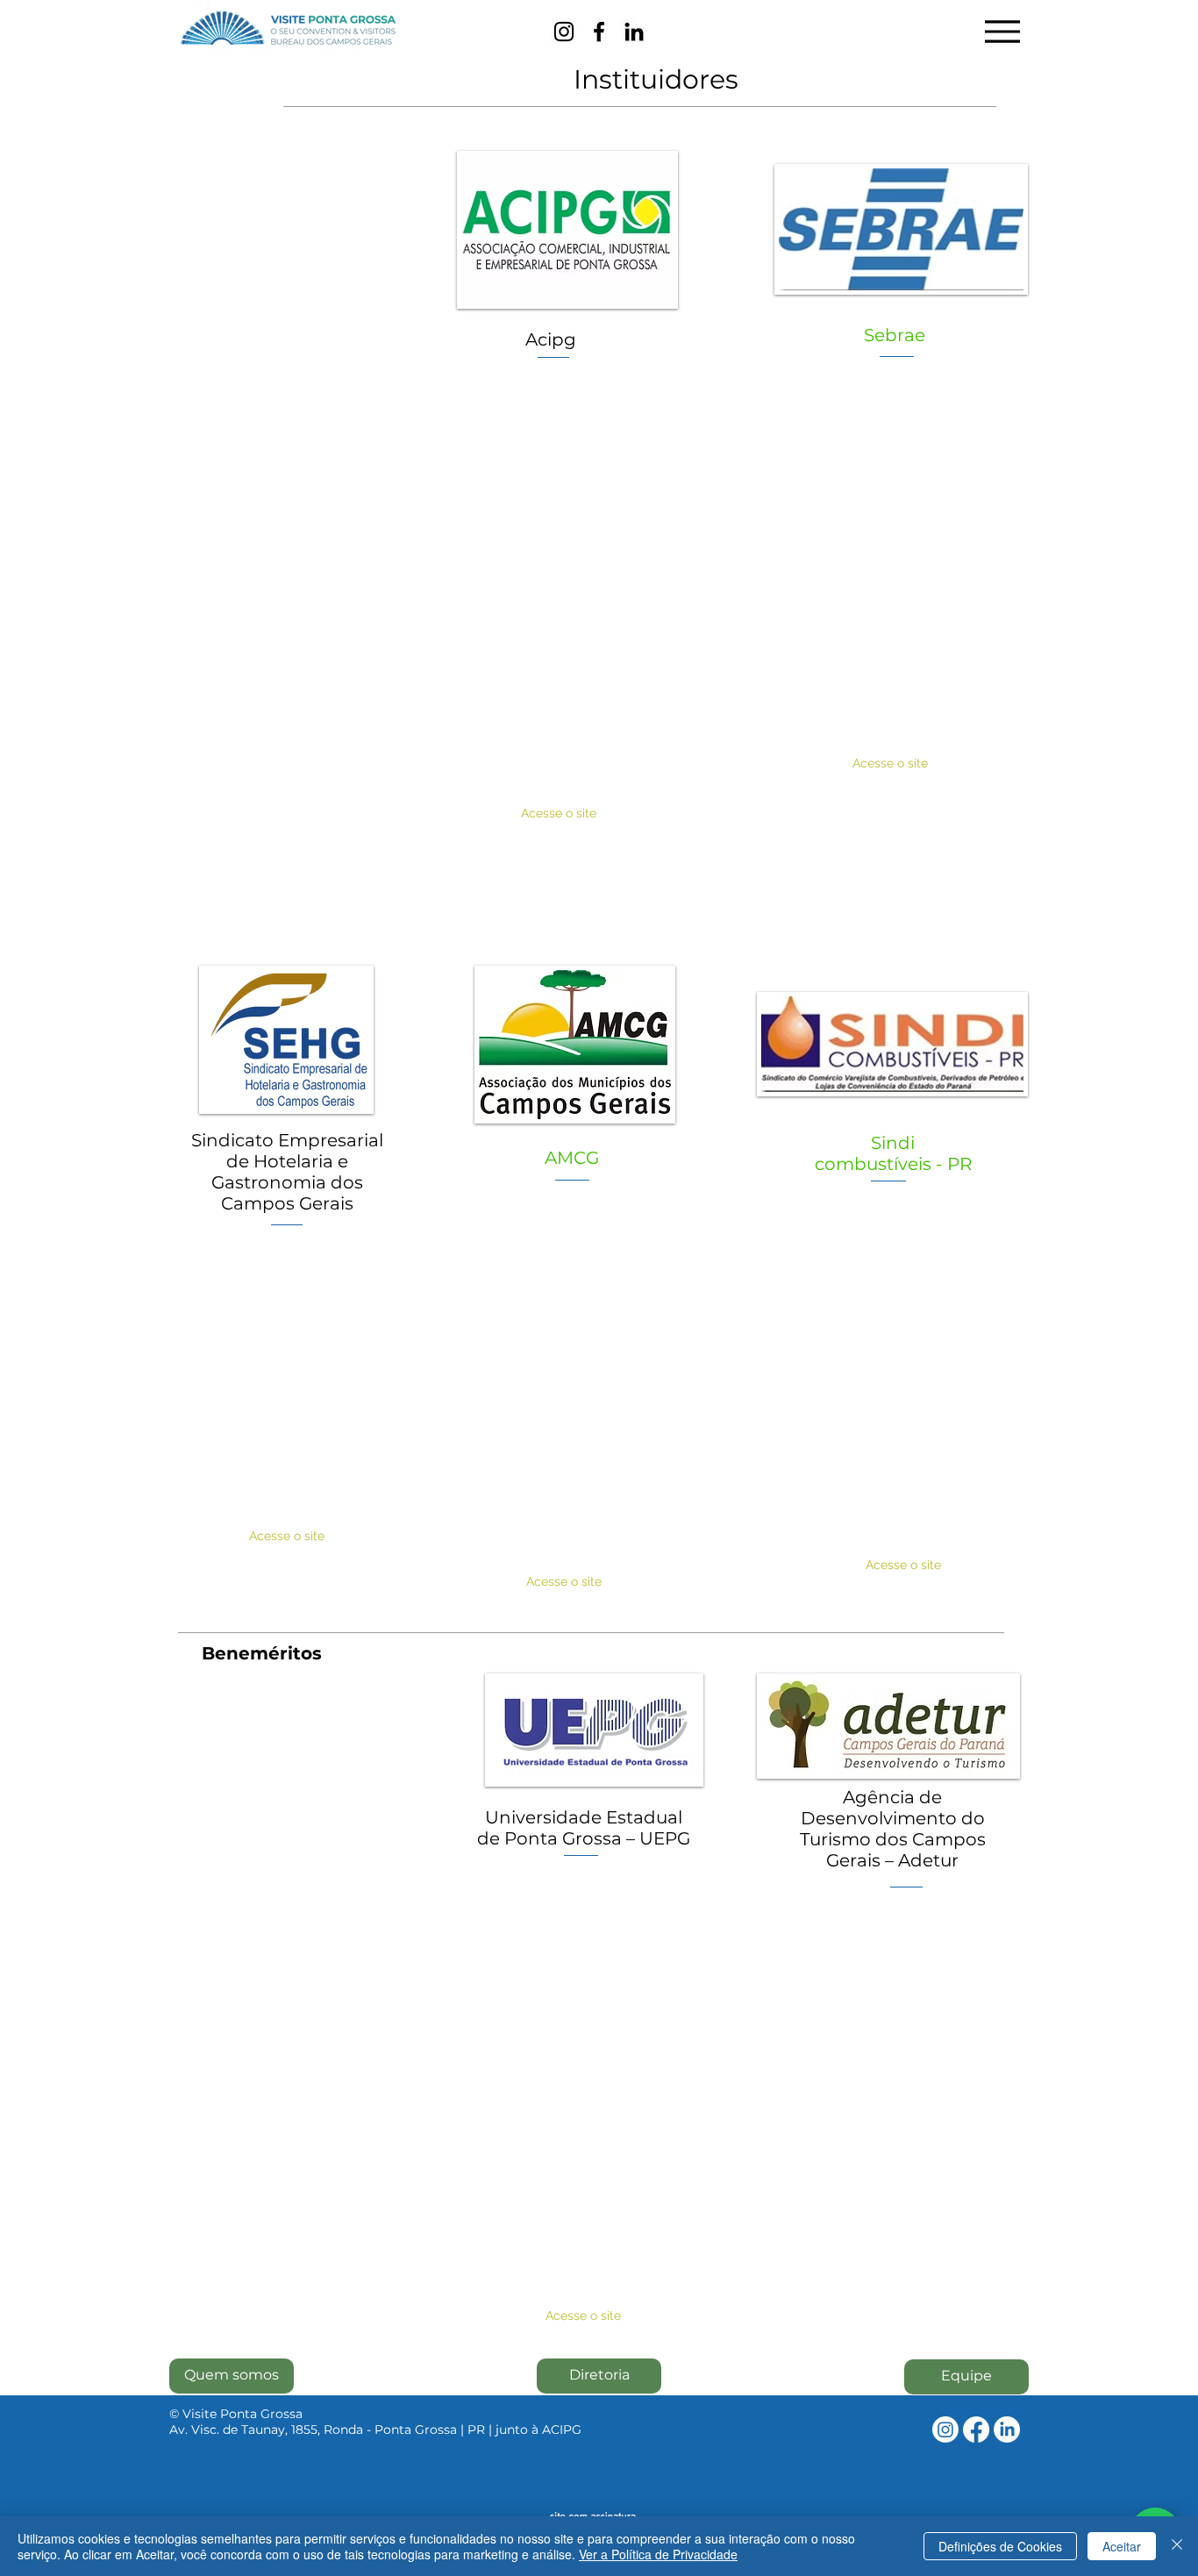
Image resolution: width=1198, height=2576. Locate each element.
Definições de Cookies (1000, 2546)
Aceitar (1122, 2546)
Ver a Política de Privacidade (658, 2554)
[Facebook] (599, 32)
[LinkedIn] (634, 32)
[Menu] (1002, 31)
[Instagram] (564, 32)
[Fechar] (1177, 2546)
